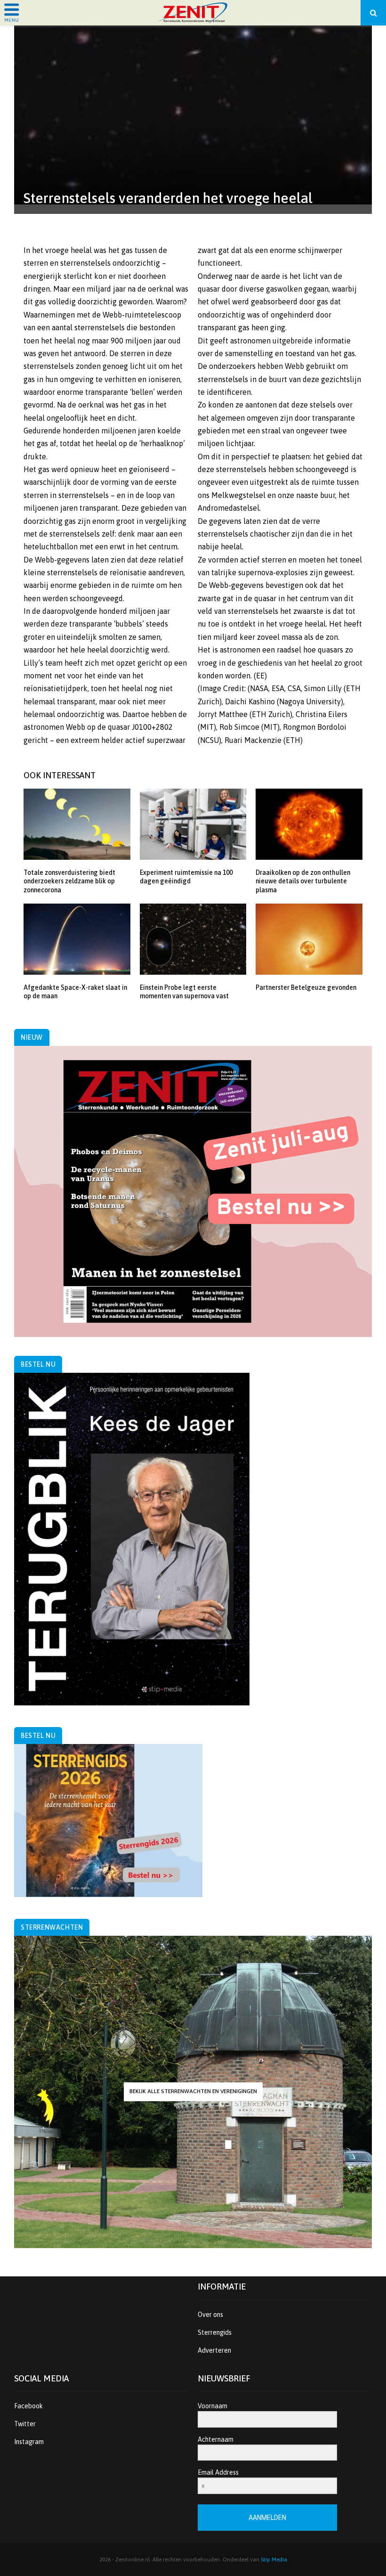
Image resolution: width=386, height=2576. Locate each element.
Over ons (210, 2315)
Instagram (29, 2442)
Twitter (25, 2424)
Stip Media (274, 2560)
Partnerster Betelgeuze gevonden (306, 987)
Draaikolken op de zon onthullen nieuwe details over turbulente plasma (303, 881)
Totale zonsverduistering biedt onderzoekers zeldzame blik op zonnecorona (69, 881)
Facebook (28, 2406)
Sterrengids (215, 2332)
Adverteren (214, 2350)
